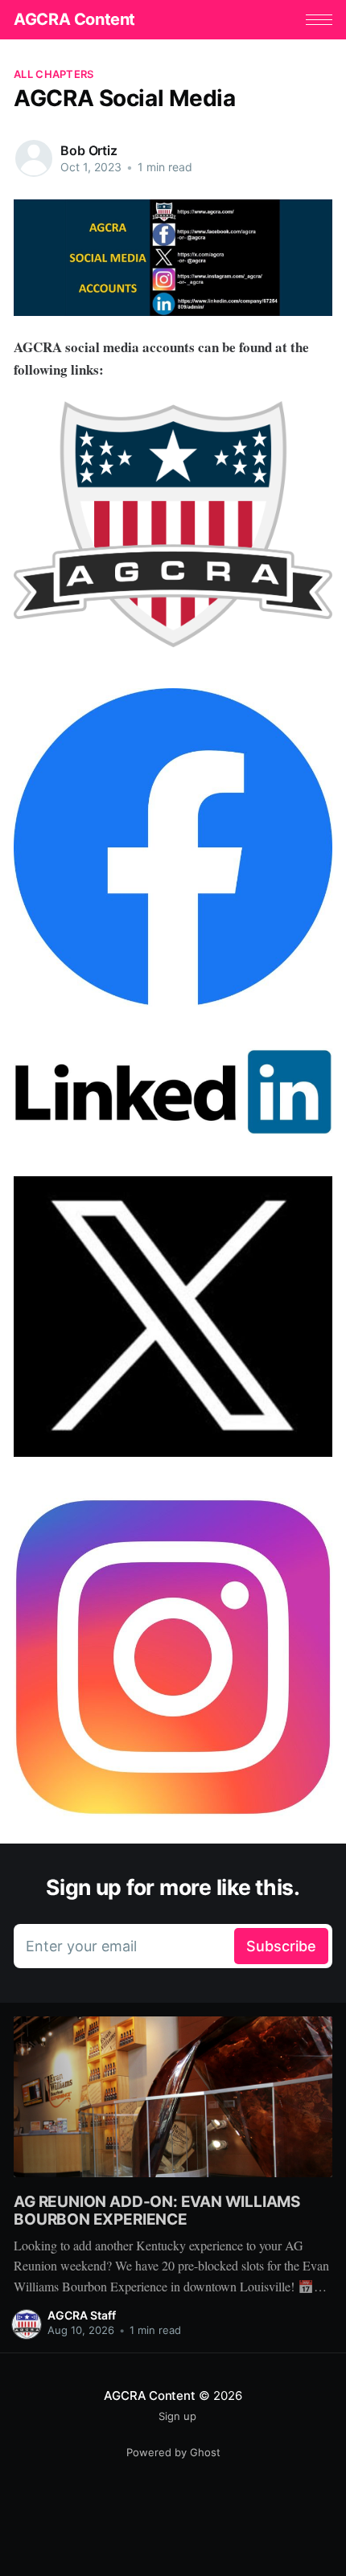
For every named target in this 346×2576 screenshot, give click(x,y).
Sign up (177, 2416)
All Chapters (54, 74)
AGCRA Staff (82, 2315)
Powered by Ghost (173, 2452)
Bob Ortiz (89, 150)
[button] (319, 20)
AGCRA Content (74, 19)
